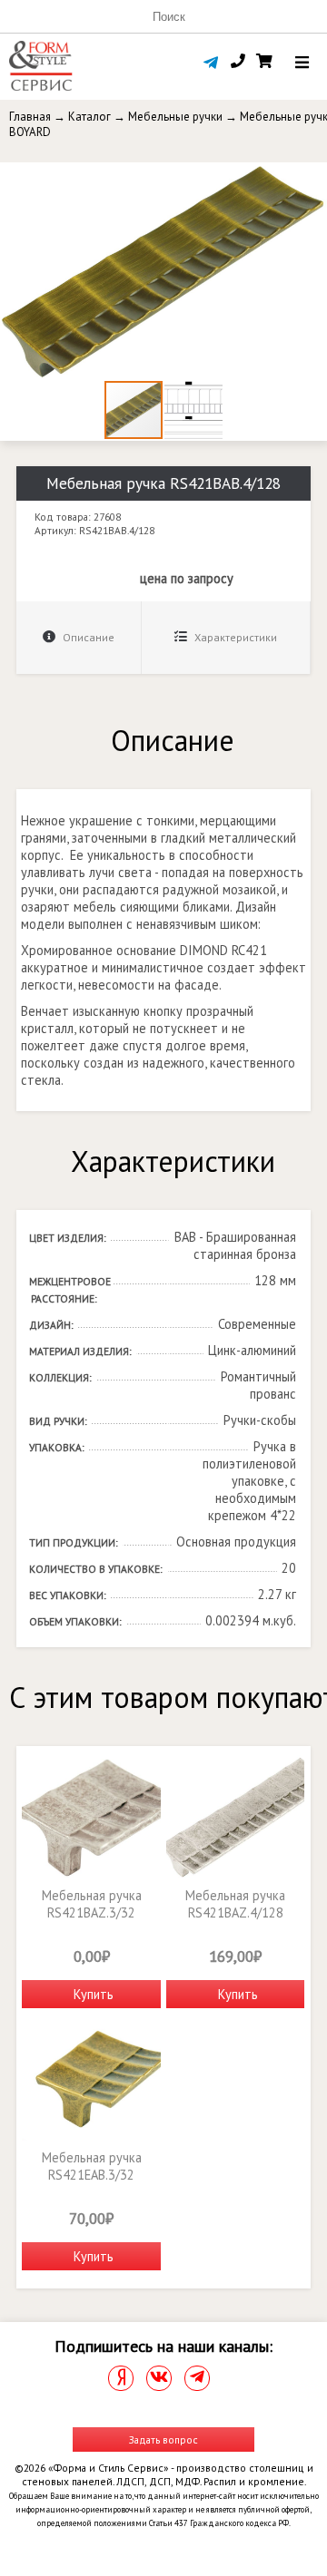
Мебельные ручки (175, 117)
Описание (87, 637)
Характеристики (234, 637)
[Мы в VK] (159, 2378)
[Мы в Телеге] (197, 2378)
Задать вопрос (163, 2439)
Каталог (89, 117)
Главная (30, 117)
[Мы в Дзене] (121, 2378)
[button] (311, 179)
